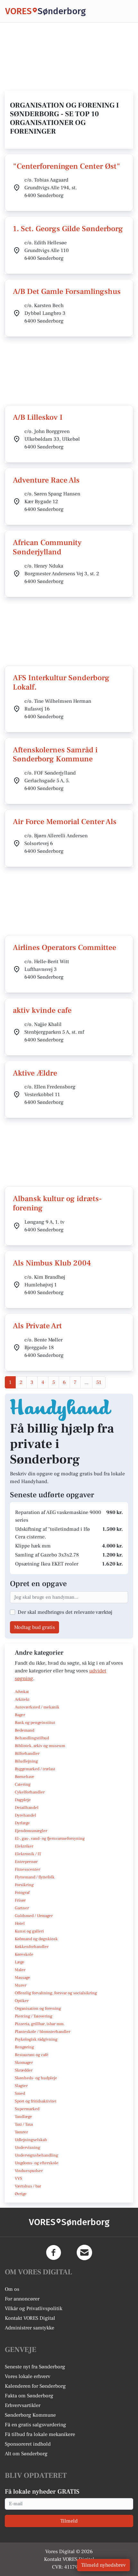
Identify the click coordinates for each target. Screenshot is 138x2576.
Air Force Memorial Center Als (65, 822)
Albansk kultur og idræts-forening (57, 1203)
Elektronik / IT (28, 1854)
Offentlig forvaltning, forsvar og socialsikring (56, 1993)
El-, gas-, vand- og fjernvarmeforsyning (50, 1838)
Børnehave (25, 1777)
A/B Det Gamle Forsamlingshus (67, 291)
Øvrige (21, 2194)
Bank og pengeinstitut (35, 1723)
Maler (20, 1970)
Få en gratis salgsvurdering (35, 2425)
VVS (18, 2178)
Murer (21, 1985)
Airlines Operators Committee (65, 948)
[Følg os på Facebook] (54, 2252)
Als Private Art (37, 1326)
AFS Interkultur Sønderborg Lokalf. (61, 682)
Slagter (21, 2086)
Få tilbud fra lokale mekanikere (40, 2434)
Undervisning (27, 2148)
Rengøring (24, 2047)
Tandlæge (23, 2117)
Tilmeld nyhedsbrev (103, 2565)
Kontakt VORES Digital (30, 2318)
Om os (12, 2289)
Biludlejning (26, 1761)
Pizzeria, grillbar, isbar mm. (40, 2024)
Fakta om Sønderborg (29, 2396)
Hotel (20, 1923)
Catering (23, 1784)
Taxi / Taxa (24, 2124)
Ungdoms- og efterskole (37, 2163)
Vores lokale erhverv (28, 2376)
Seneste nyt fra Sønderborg (35, 2367)
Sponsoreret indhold (28, 2444)
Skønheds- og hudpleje (36, 2078)
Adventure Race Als (46, 480)
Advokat (22, 1692)
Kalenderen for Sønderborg (35, 2386)
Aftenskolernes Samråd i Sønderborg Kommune (55, 755)
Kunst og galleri (29, 1931)
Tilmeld (69, 2521)
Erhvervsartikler (23, 2405)
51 (99, 1382)
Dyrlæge (22, 1823)
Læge (20, 1962)
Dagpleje (23, 1800)
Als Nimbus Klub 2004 (52, 1263)
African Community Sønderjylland (47, 547)
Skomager (24, 2063)
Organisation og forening (38, 2008)
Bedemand (25, 1730)
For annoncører (22, 2299)
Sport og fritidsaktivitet (36, 2101)
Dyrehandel (26, 1815)
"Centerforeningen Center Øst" (67, 166)
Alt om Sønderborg (26, 2454)
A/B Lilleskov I (38, 417)
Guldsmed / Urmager (34, 1916)
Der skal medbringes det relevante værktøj (65, 1612)
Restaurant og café (32, 2055)
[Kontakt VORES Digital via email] (84, 2252)
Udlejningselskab (31, 2140)
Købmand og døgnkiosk (36, 1939)
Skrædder (24, 2070)
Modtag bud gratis (34, 1627)
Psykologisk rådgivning (36, 2039)
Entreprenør (26, 1862)
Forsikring (24, 1885)
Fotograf (22, 1893)
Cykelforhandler (30, 1792)
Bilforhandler (27, 1753)
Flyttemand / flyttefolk (35, 1877)
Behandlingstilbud (32, 1738)
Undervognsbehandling (36, 2155)
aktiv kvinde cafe (42, 1010)
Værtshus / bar (28, 2186)
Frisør (20, 1900)
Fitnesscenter (27, 1869)
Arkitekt (22, 1699)
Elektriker (24, 1846)
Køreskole (24, 1954)
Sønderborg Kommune (30, 2415)
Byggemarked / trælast (35, 1769)
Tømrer (21, 2132)
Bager (20, 1715)
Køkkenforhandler (32, 1947)
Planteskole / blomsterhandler (43, 2032)
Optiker (22, 2001)
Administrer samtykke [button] (30, 2328)
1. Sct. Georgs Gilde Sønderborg (68, 229)
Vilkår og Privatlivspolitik (34, 2308)
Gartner (22, 1908)
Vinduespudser (29, 2171)
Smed (20, 2093)
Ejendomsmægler (31, 1831)
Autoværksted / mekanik (37, 1707)
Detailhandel (27, 1808)
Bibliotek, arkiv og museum (40, 1746)
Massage (22, 1978)
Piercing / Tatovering (34, 2016)
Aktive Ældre (35, 1073)
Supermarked (27, 2109)
